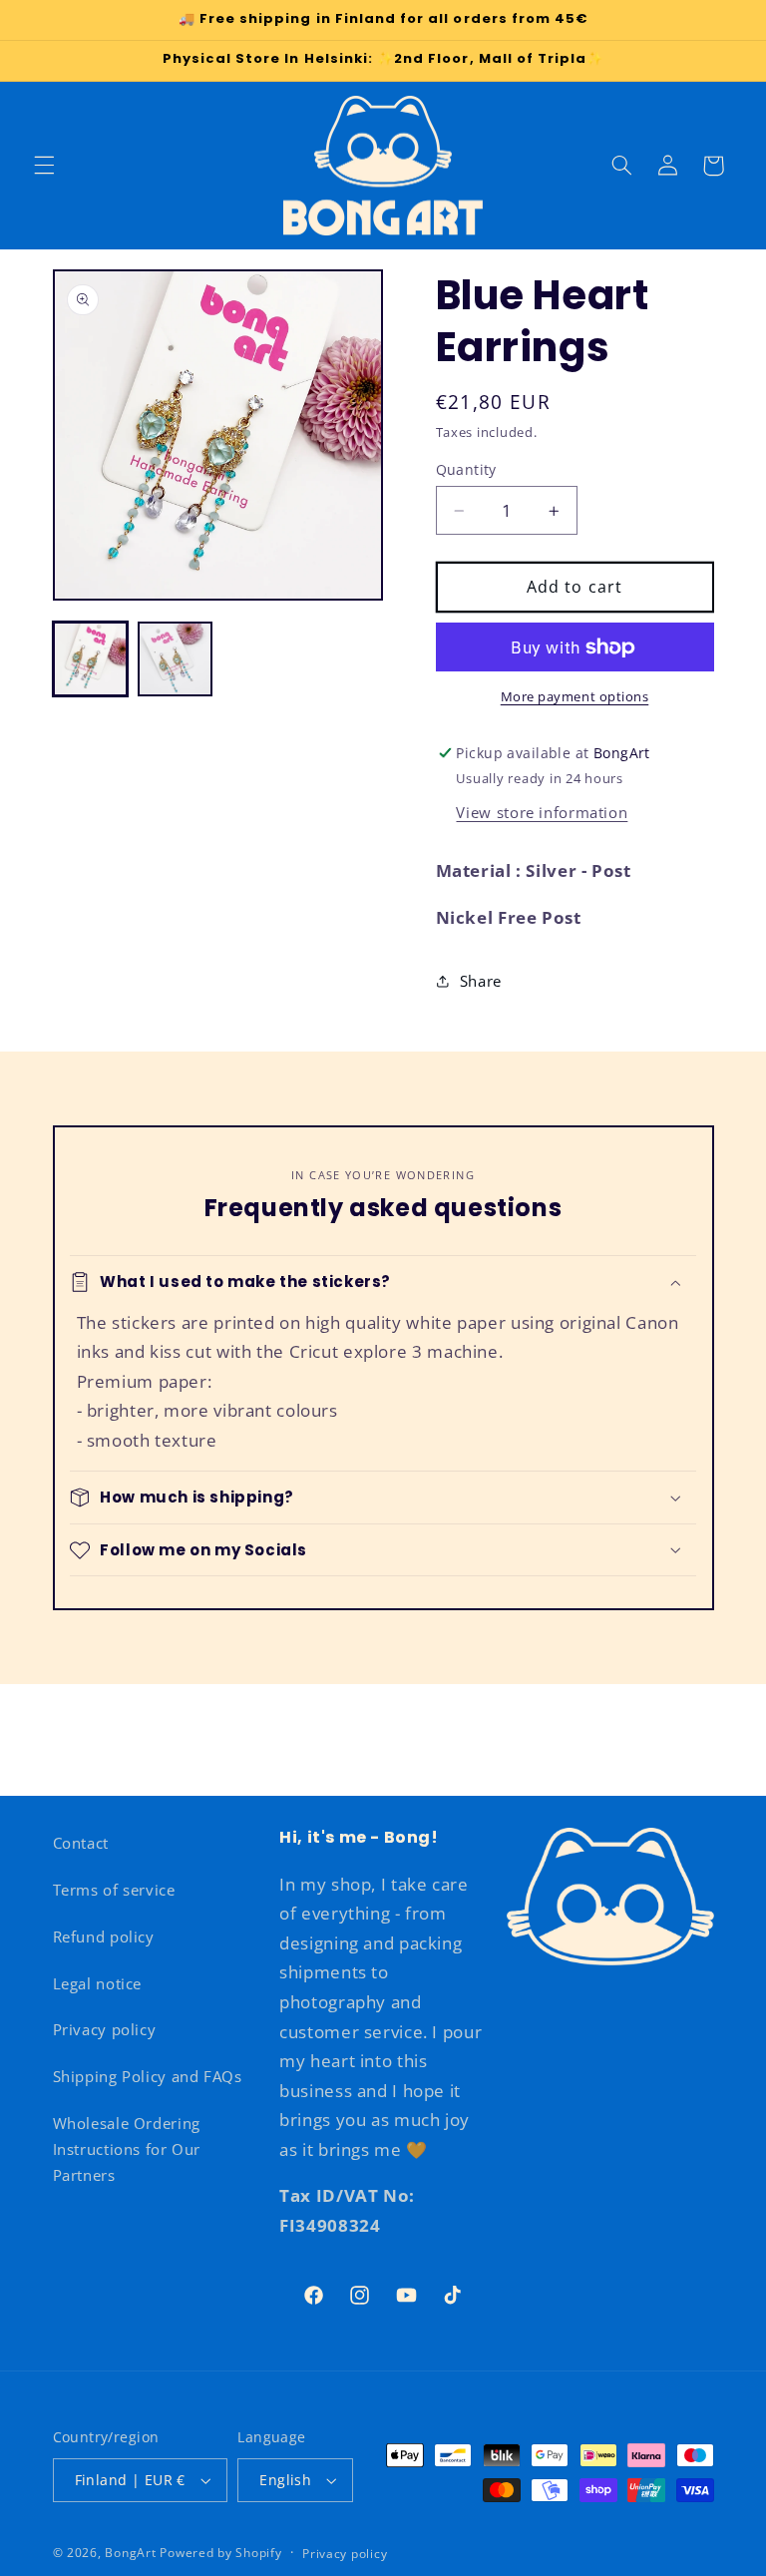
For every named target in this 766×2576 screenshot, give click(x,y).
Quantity (466, 469)
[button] (44, 166)
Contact (81, 1843)
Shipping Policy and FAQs (148, 2076)
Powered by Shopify (220, 2553)
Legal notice (98, 1983)
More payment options (575, 697)
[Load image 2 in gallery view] (175, 659)
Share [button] (481, 981)
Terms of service (114, 1890)
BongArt (130, 2553)
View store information (542, 812)
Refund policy (104, 1936)
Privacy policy (105, 2029)
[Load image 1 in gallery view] (90, 659)
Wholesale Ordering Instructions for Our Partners (127, 2149)
